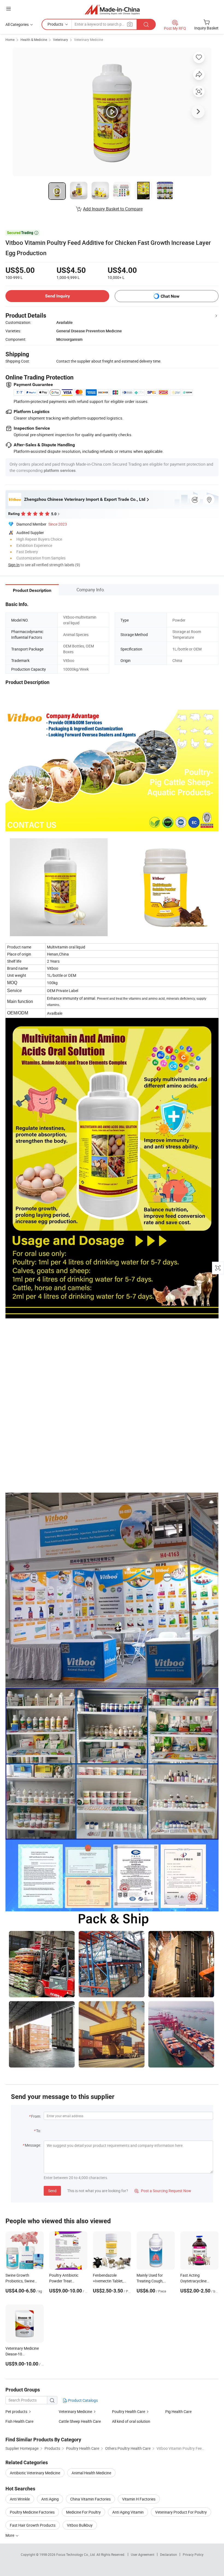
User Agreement (143, 2554)
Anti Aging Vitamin (128, 2512)
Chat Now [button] (170, 296)
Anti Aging (50, 2499)
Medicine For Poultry (83, 2512)
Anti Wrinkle (20, 2499)
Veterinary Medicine (89, 40)
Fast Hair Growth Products (33, 2525)
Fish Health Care (19, 2421)
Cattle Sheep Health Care (80, 2421)
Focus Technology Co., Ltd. (76, 2554)
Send (52, 2191)
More (10, 2535)
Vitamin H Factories (139, 2499)
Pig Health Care (178, 2411)
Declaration (169, 2554)
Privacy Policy (193, 2554)
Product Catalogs (82, 2400)
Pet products (16, 2411)
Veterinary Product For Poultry (181, 2512)
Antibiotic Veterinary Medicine (35, 2473)
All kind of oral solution (131, 2421)
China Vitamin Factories (90, 2499)
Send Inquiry (58, 296)
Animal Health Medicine (91, 2473)
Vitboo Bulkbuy (80, 2525)
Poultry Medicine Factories (32, 2512)
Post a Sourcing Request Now (163, 2191)
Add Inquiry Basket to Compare (113, 209)
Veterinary (61, 40)
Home (10, 40)
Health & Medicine (34, 40)
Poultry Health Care (129, 2411)
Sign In (14, 565)
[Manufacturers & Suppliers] (112, 9)
